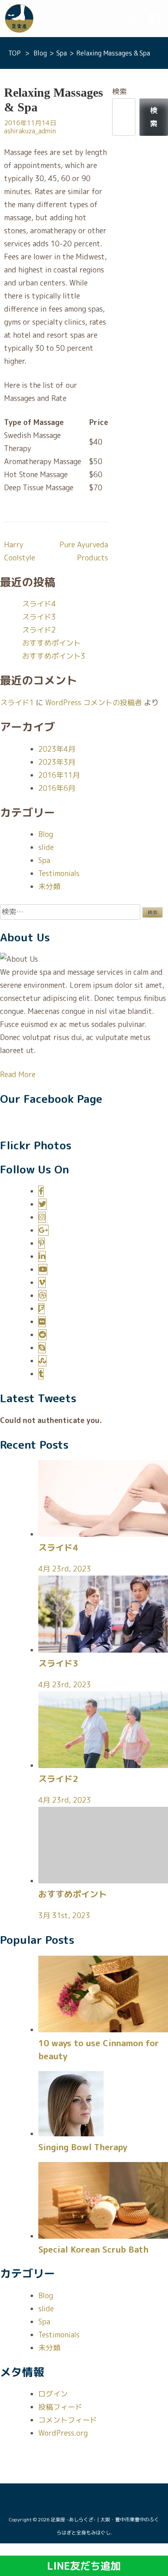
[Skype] (42, 1348)
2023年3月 (57, 762)
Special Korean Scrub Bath (93, 2249)
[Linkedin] (42, 1256)
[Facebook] (41, 1191)
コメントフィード (68, 2420)
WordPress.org (63, 2433)
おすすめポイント (51, 643)
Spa (44, 860)
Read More (18, 1074)
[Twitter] (42, 1204)
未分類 (49, 886)
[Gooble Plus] (43, 1230)
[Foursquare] (41, 1309)
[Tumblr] (41, 1374)
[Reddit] (42, 1335)
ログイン (53, 2394)
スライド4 (39, 604)
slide (46, 847)
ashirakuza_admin (30, 131)
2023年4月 (57, 749)
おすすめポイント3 (54, 656)
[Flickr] (42, 1322)
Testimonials (59, 873)
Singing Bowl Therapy (83, 2147)
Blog (46, 834)
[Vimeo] (42, 1282)
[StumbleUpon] (42, 1361)
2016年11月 (59, 775)
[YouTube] (43, 1269)
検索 (119, 92)
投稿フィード (60, 2407)
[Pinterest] (42, 1243)
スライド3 (39, 617)
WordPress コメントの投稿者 (94, 703)
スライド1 (17, 703)
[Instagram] (42, 1217)
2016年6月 (57, 788)
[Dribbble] (42, 1296)
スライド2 (39, 630)
